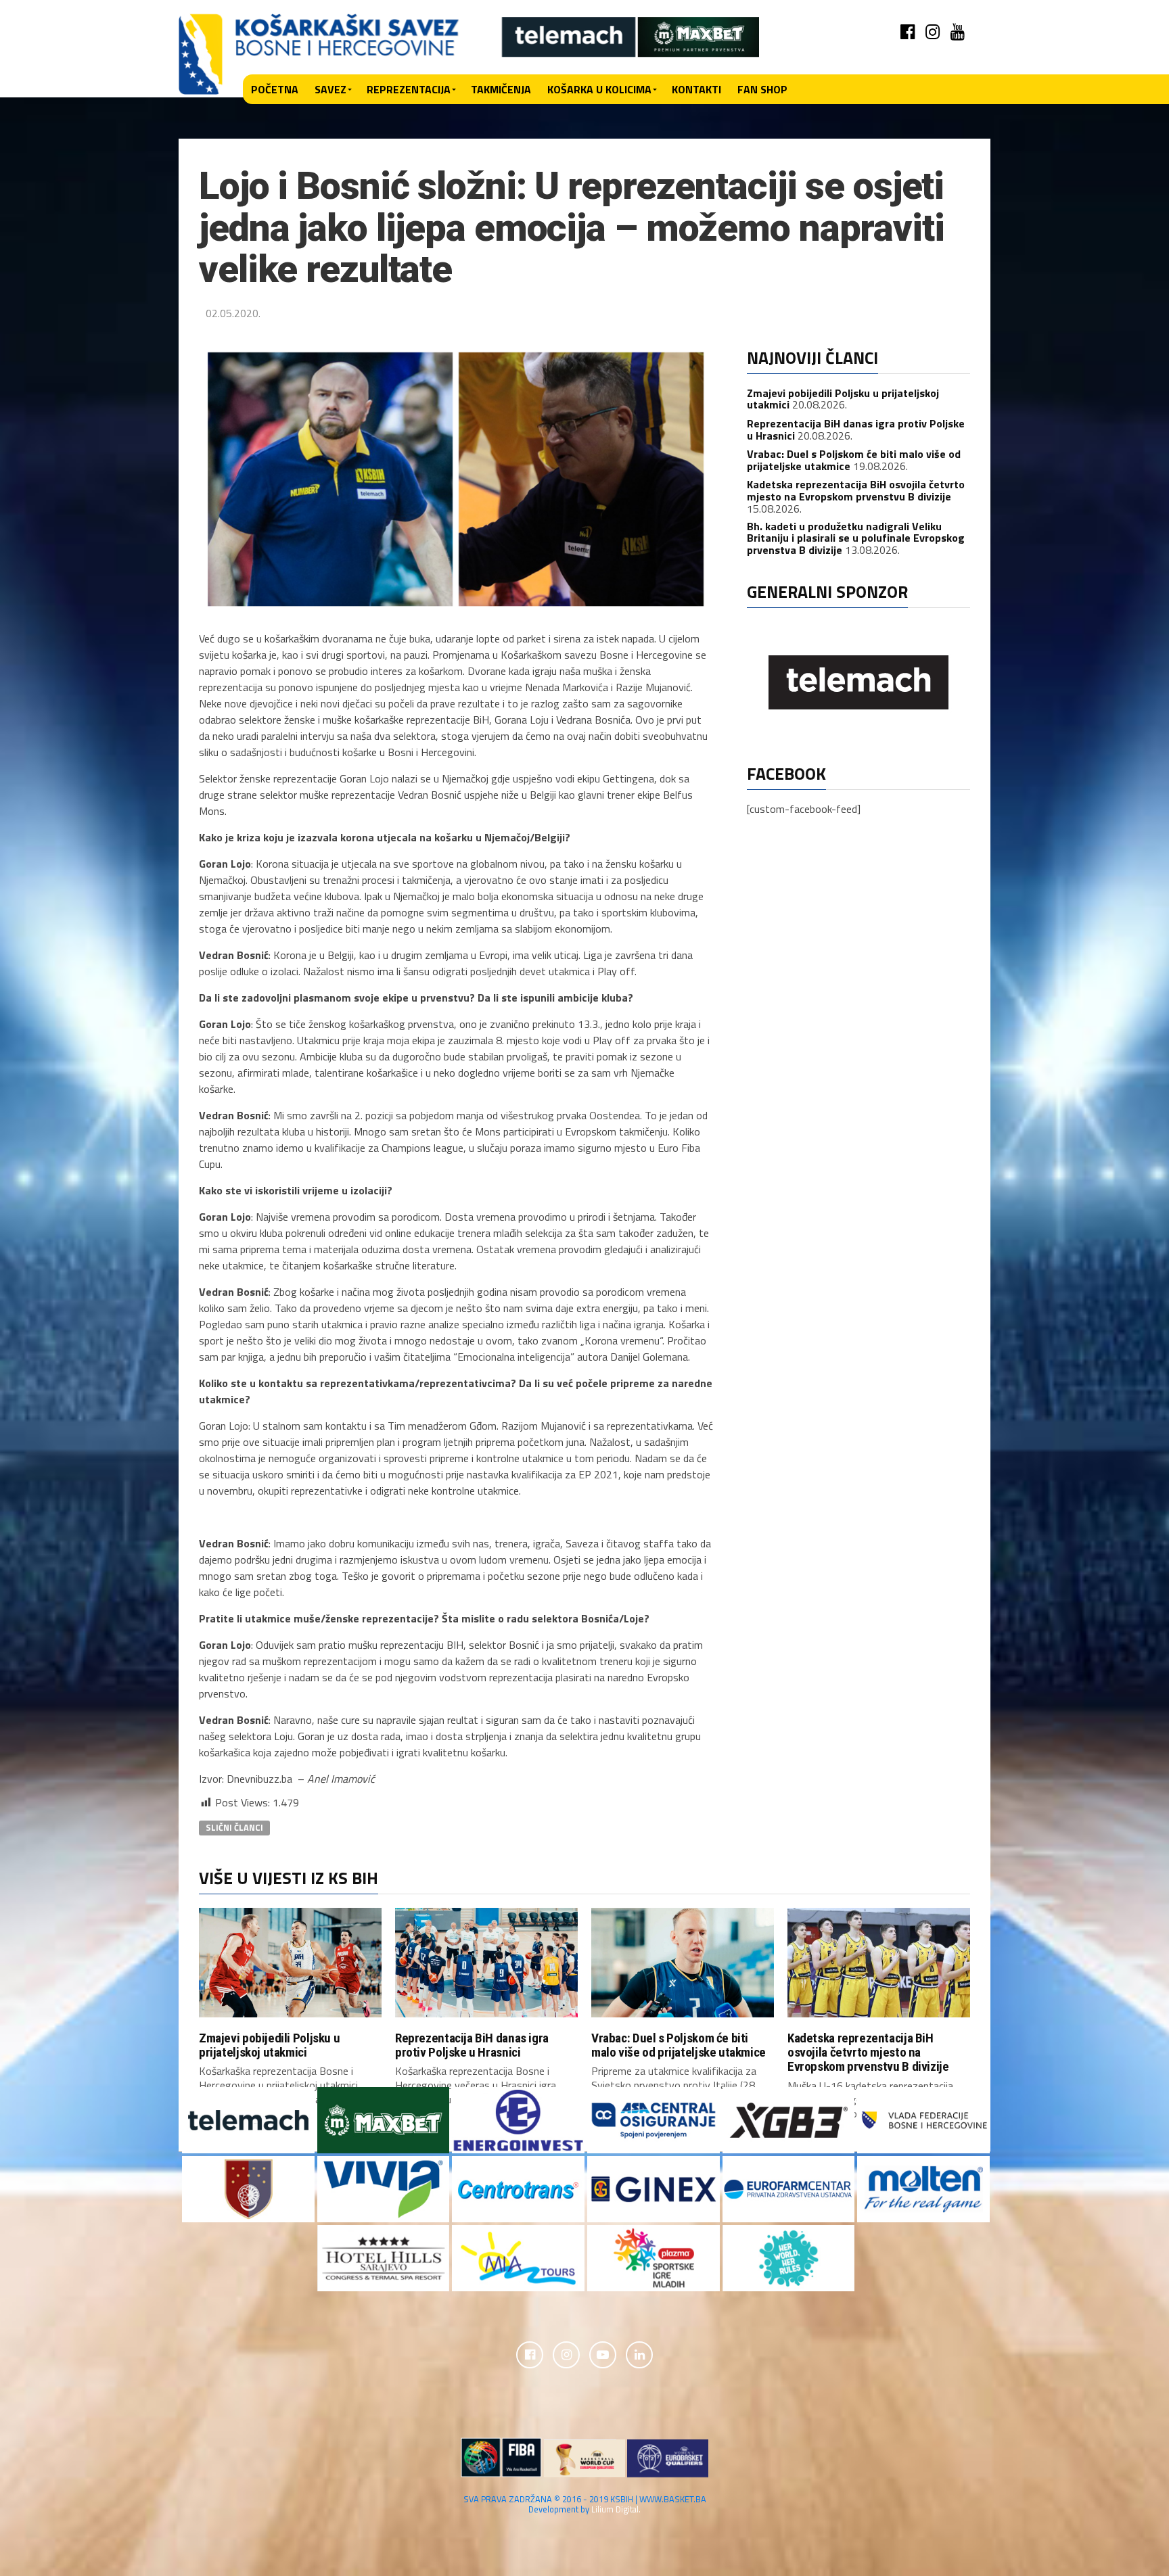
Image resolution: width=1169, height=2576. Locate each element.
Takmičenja (501, 89)
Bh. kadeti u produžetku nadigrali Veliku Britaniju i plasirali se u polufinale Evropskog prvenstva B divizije (856, 538)
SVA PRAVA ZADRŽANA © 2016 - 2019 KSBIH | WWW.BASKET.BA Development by (585, 2504)
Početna (275, 89)
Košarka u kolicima (599, 89)
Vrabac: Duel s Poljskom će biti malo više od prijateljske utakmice (679, 2045)
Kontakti (696, 89)
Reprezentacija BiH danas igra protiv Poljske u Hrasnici (856, 429)
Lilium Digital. (616, 2509)
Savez (330, 89)
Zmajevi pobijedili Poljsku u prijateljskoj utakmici (269, 2045)
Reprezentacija (409, 89)
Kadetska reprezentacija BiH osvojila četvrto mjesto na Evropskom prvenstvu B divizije (856, 490)
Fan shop (762, 89)
